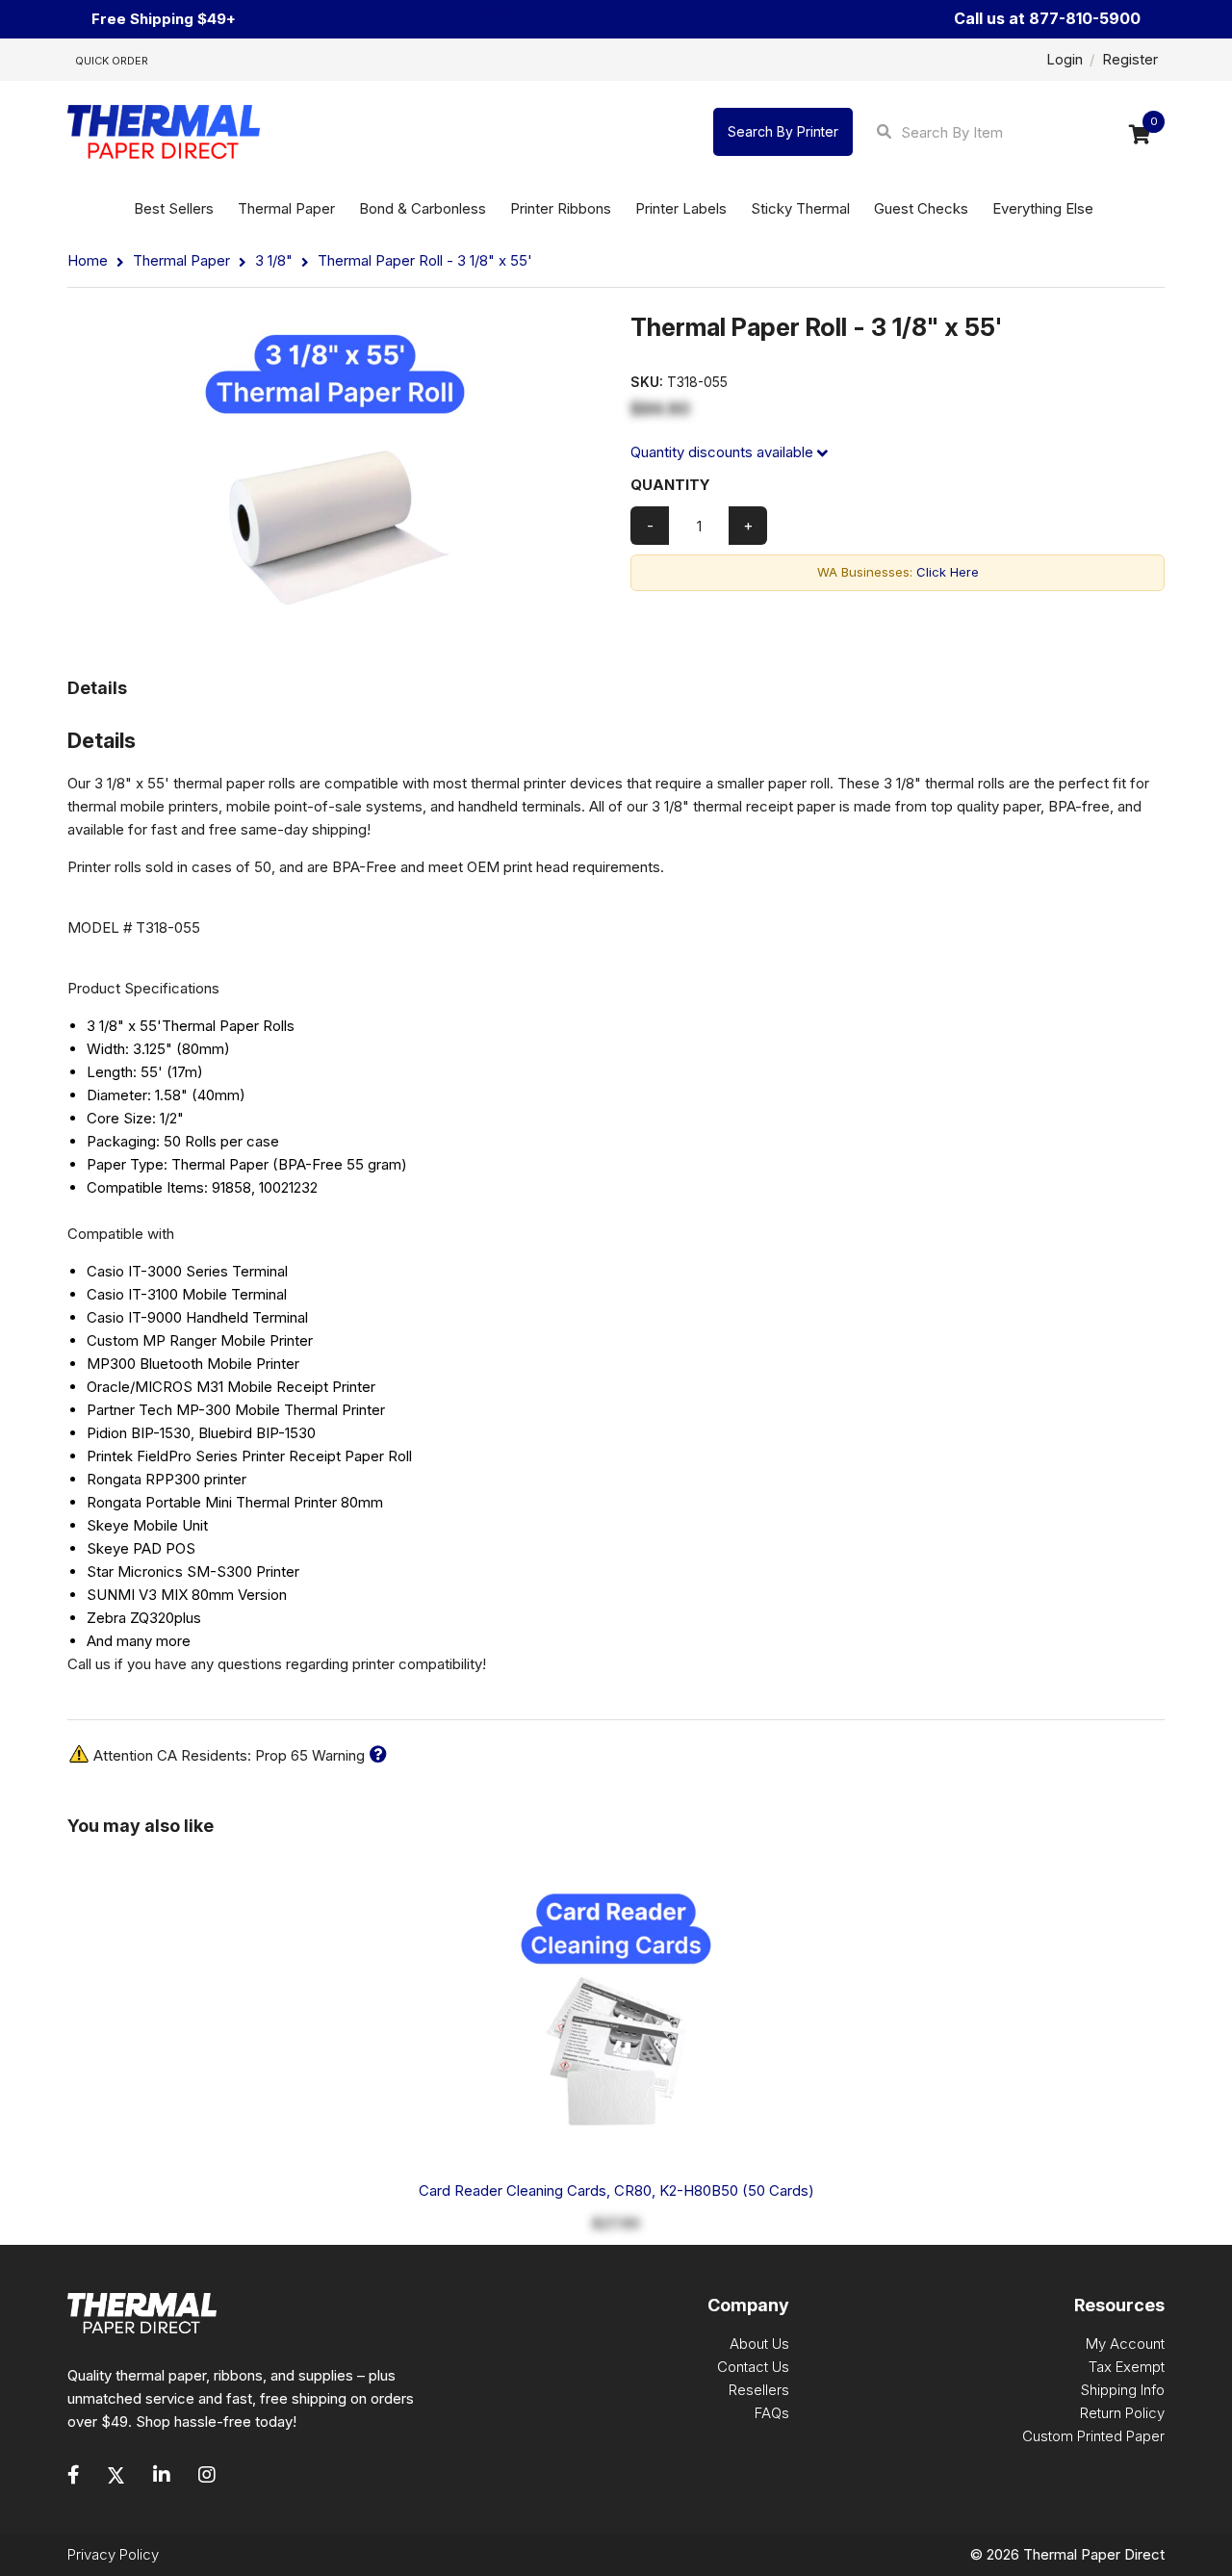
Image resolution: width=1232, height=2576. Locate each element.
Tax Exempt (1127, 2367)
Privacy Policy (113, 2554)
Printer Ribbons (561, 208)
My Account (1125, 2344)
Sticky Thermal (800, 208)
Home (90, 260)
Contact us (753, 2367)
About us (759, 2344)
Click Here (948, 572)
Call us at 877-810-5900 (1047, 19)
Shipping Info (1123, 2390)
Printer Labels (681, 208)
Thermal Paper (286, 208)
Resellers (759, 2390)
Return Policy (1122, 2413)
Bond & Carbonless (423, 208)
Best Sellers (174, 208)
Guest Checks (921, 208)
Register (1130, 59)
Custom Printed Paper (1093, 2436)
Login (1065, 59)
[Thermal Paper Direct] (164, 132)
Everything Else (1043, 208)
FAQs (772, 2413)
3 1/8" (274, 260)
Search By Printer (783, 131)
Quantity (670, 485)
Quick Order (112, 61)
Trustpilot (493, 9)
